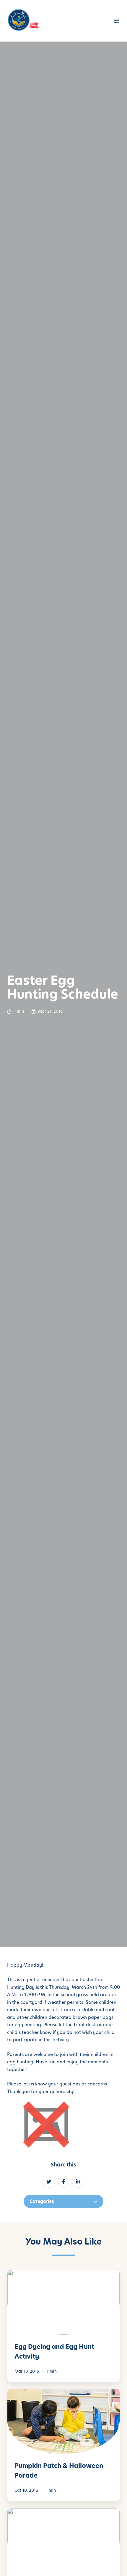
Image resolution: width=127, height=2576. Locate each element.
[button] (117, 21)
